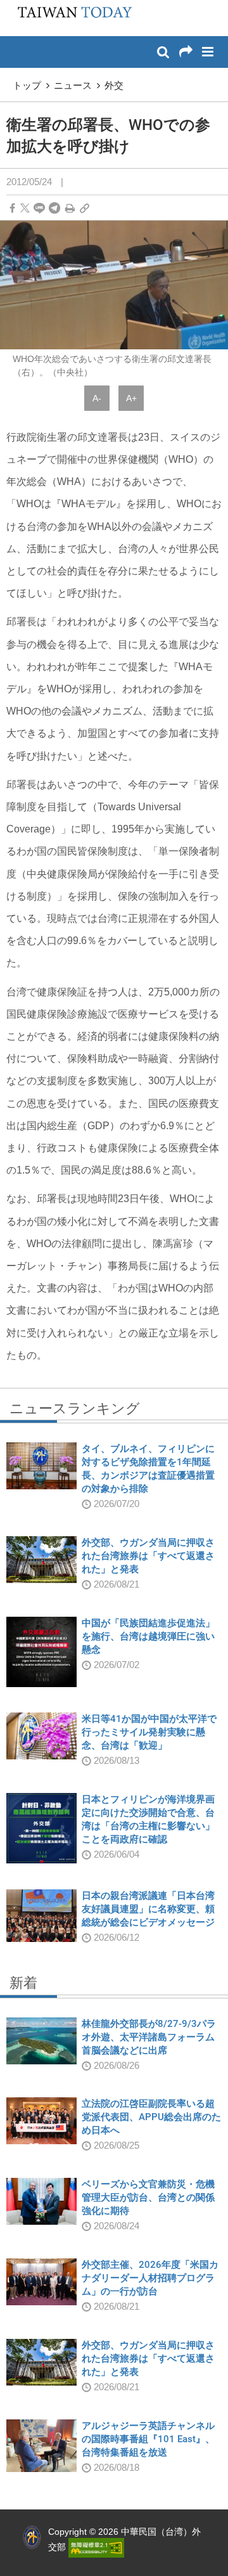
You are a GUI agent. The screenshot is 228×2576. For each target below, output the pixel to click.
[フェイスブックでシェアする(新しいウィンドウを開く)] (12, 208)
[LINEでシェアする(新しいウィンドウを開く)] (39, 208)
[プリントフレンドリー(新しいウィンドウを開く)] (70, 208)
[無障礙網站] (96, 2547)
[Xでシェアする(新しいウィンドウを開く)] (25, 208)
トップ (27, 85)
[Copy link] (85, 208)
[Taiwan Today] (71, 17)
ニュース (73, 85)
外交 (114, 85)
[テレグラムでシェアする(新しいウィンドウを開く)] (54, 208)
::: (13, 6)
